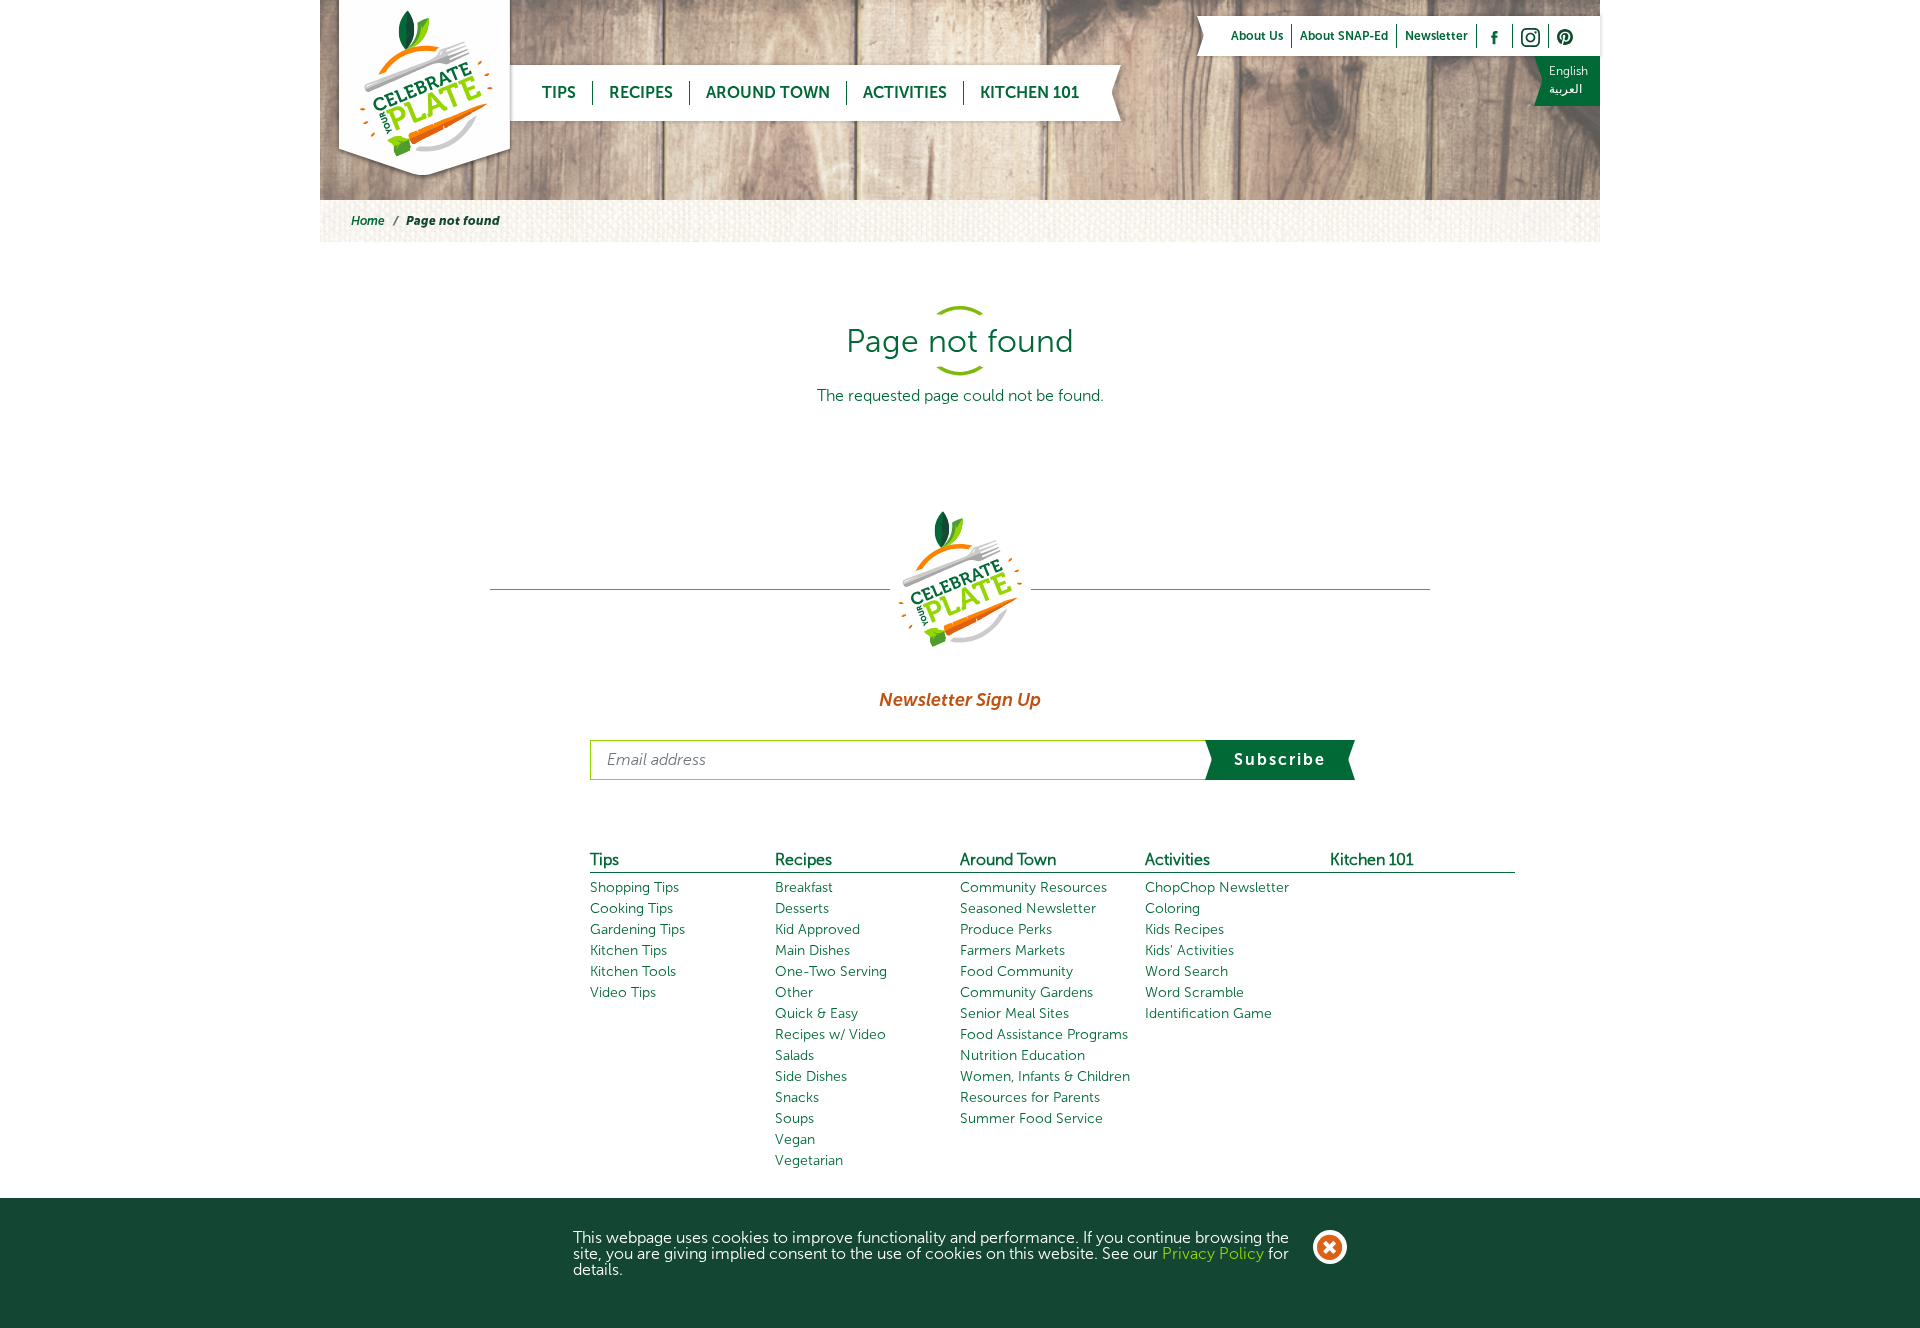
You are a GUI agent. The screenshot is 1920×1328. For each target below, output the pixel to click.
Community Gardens (1026, 992)
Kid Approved (817, 929)
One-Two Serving (831, 971)
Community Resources (1033, 887)
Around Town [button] (768, 92)
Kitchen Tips (628, 950)
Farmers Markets (1012, 950)
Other (794, 992)
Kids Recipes (1184, 929)
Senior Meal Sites (1014, 1013)
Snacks (797, 1097)
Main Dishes (812, 950)
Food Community (1016, 971)
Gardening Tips (637, 929)
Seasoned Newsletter (1028, 908)
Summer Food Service (1031, 1118)
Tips (604, 859)
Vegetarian (809, 1160)
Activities (1177, 859)
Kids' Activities (1189, 950)
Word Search (1186, 971)
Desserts (802, 908)
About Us (1257, 36)
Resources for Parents (1030, 1097)
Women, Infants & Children (1045, 1076)
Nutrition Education (1022, 1055)
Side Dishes (811, 1076)
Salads (794, 1055)
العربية (1565, 89)
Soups (794, 1118)
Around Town (1008, 859)
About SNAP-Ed (1344, 36)
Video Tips (623, 992)
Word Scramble (1194, 992)
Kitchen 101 (1029, 92)
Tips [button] (559, 92)
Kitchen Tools (633, 971)
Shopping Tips (634, 887)
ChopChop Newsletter (1217, 887)
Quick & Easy (816, 1013)
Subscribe (1280, 759)
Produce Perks (1006, 929)
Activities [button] (905, 92)
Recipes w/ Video (830, 1034)
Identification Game (1208, 1013)
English (1568, 71)
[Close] (1330, 1247)
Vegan (795, 1139)
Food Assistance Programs (1044, 1034)
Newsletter (1436, 36)
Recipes (641, 92)
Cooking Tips (631, 908)
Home (368, 221)
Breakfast (804, 887)
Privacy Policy (1213, 1253)
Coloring (1172, 908)
